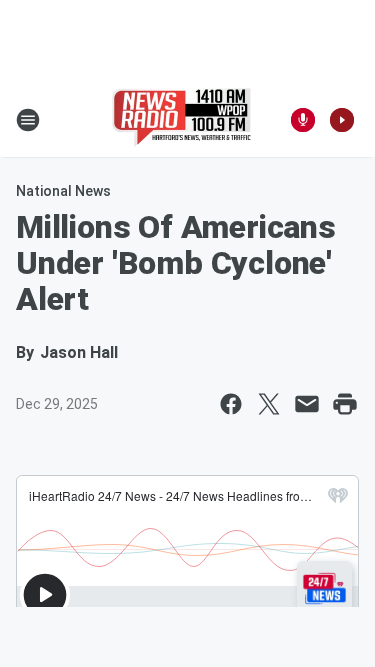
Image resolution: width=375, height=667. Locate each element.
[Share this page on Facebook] (231, 404)
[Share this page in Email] (307, 404)
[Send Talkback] (303, 120)
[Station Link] (181, 120)
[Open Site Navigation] (28, 120)
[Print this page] (345, 404)
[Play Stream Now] (342, 120)
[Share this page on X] (269, 404)
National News (63, 191)
